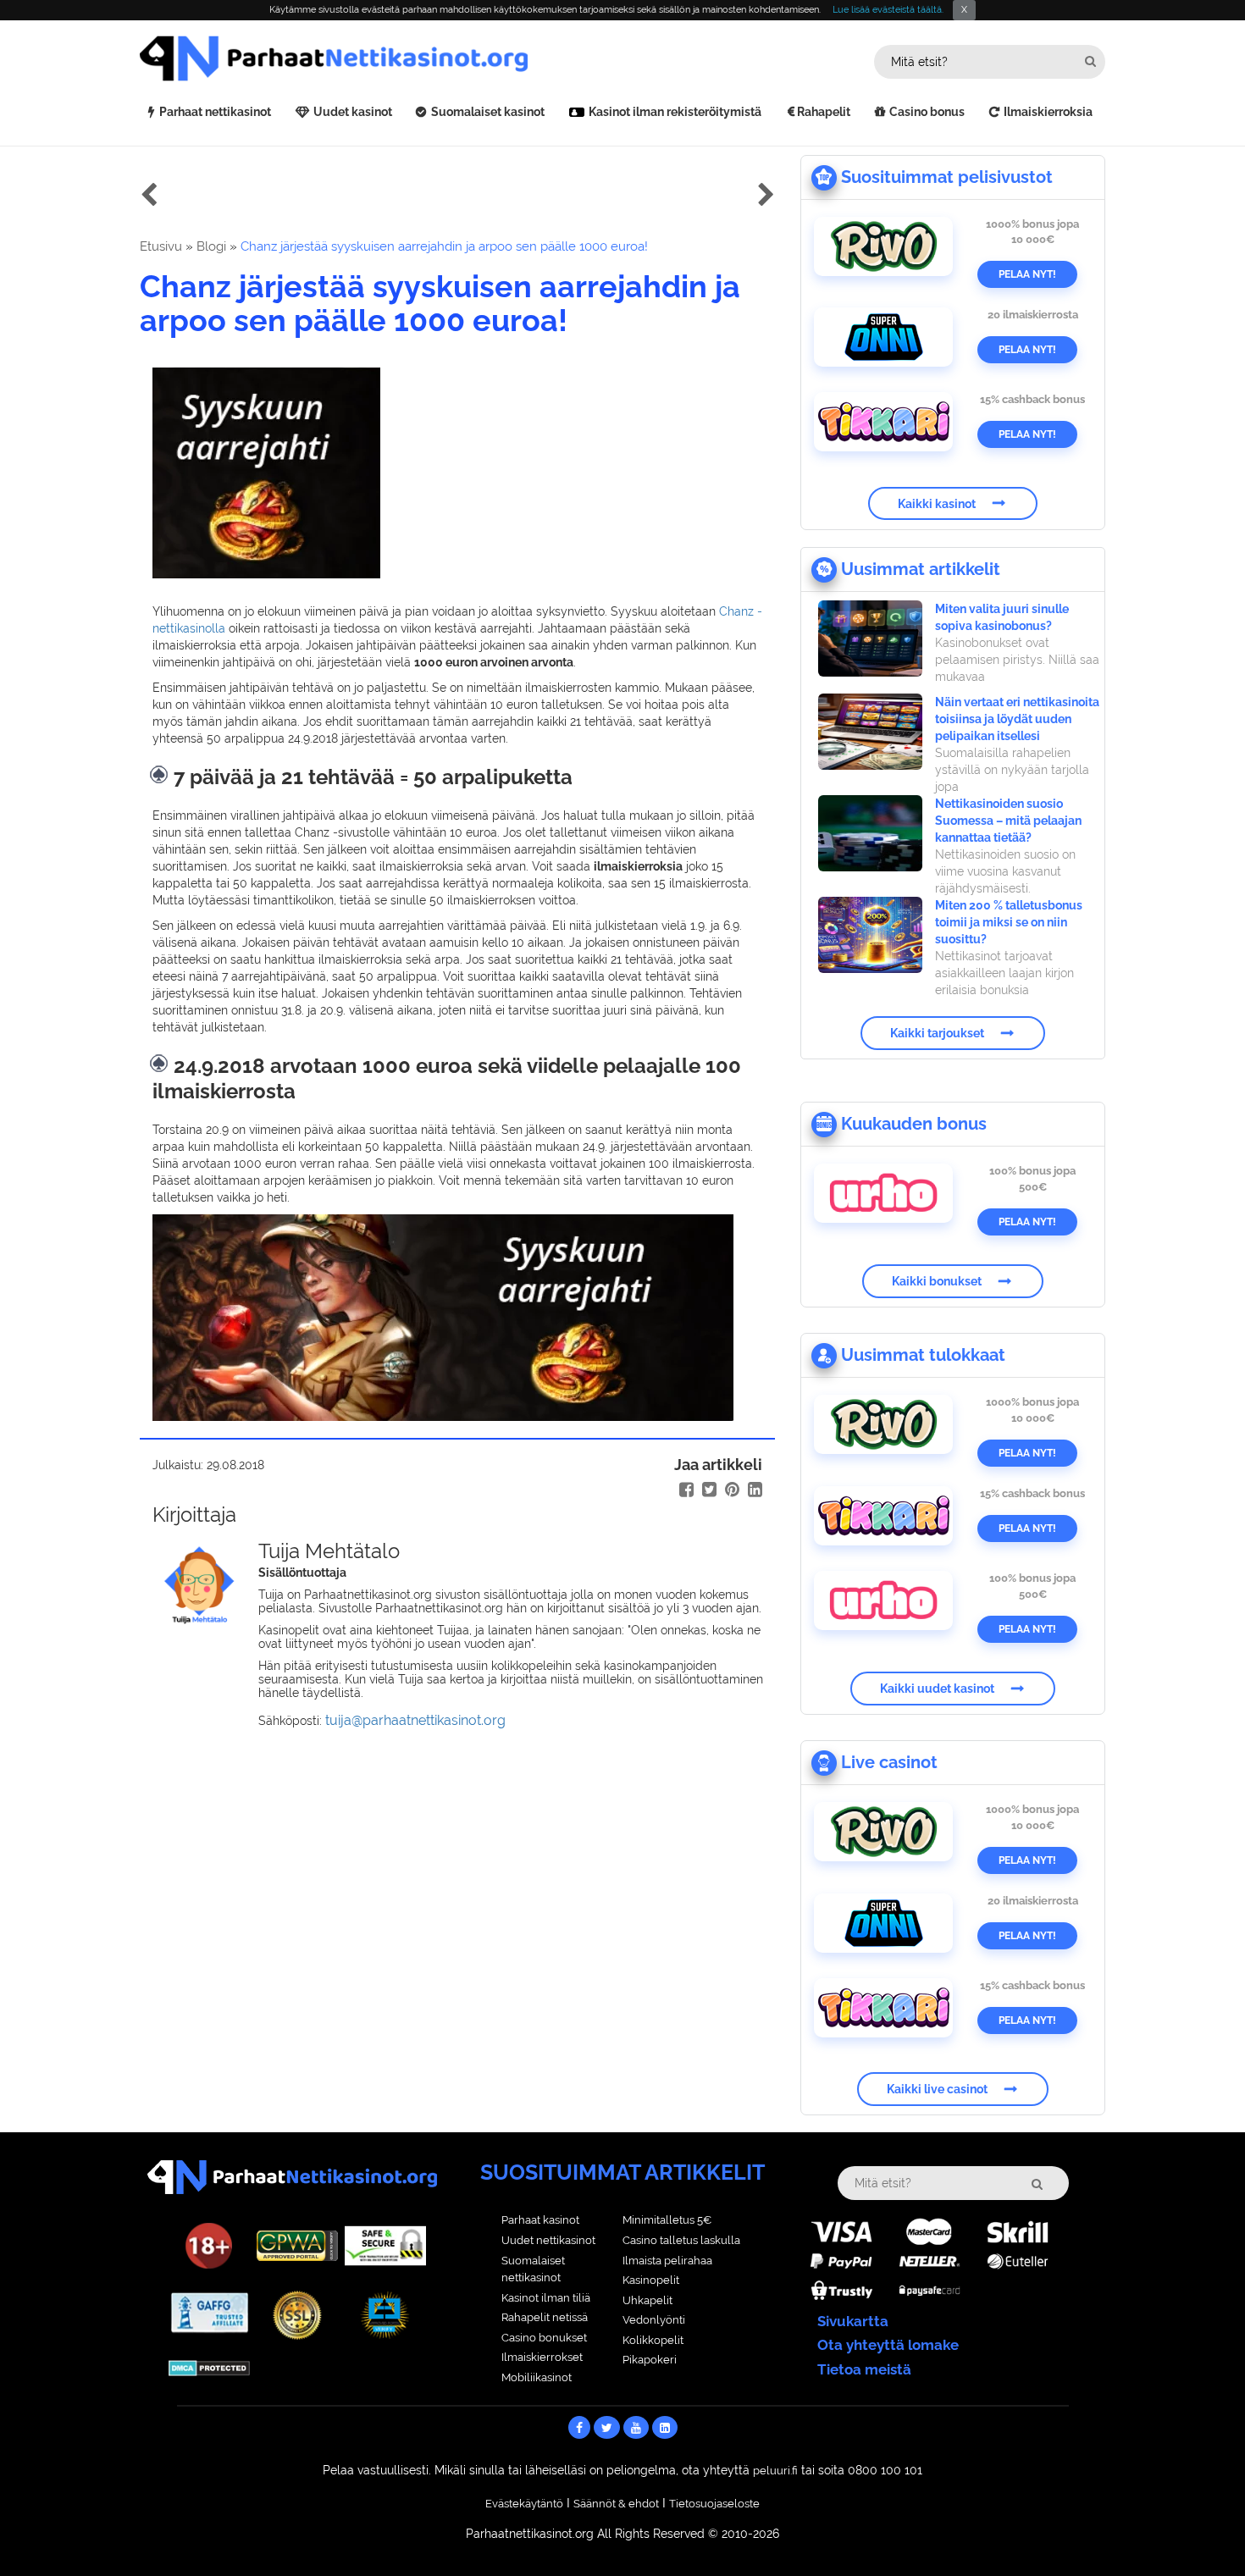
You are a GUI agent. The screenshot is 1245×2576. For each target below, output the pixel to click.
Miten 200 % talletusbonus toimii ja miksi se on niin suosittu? (1009, 922)
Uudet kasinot (353, 112)
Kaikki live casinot (937, 2089)
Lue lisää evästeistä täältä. (888, 10)
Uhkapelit (647, 2300)
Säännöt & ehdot (616, 2504)
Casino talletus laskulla (681, 2240)
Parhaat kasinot (540, 2220)
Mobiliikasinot (537, 2377)
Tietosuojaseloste (714, 2504)
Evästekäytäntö (524, 2504)
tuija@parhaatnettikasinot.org (415, 1720)
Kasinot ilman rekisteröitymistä (675, 112)
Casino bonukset (544, 2338)
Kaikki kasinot (937, 503)
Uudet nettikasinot (548, 2240)
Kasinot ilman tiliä (546, 2298)
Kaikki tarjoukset (937, 1033)
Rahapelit (824, 112)
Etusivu (161, 246)
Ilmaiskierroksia (1048, 112)
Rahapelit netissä (545, 2317)
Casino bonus (927, 112)
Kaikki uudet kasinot (937, 1689)
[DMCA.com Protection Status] (209, 2367)
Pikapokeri (650, 2360)
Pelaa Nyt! (1027, 274)
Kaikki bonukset (937, 1281)
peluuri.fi (775, 2471)
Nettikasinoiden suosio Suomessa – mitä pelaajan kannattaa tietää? (1008, 821)
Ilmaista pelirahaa (667, 2261)
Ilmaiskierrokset (542, 2357)
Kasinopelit (651, 2280)
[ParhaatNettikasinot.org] (381, 58)
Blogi (211, 246)
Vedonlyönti (654, 2320)
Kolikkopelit (653, 2340)
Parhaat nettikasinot (215, 112)
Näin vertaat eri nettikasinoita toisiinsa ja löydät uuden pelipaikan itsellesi (1017, 719)
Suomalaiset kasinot (488, 112)
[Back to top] (1198, 2529)
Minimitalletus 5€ (667, 2220)
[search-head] (1090, 61)
